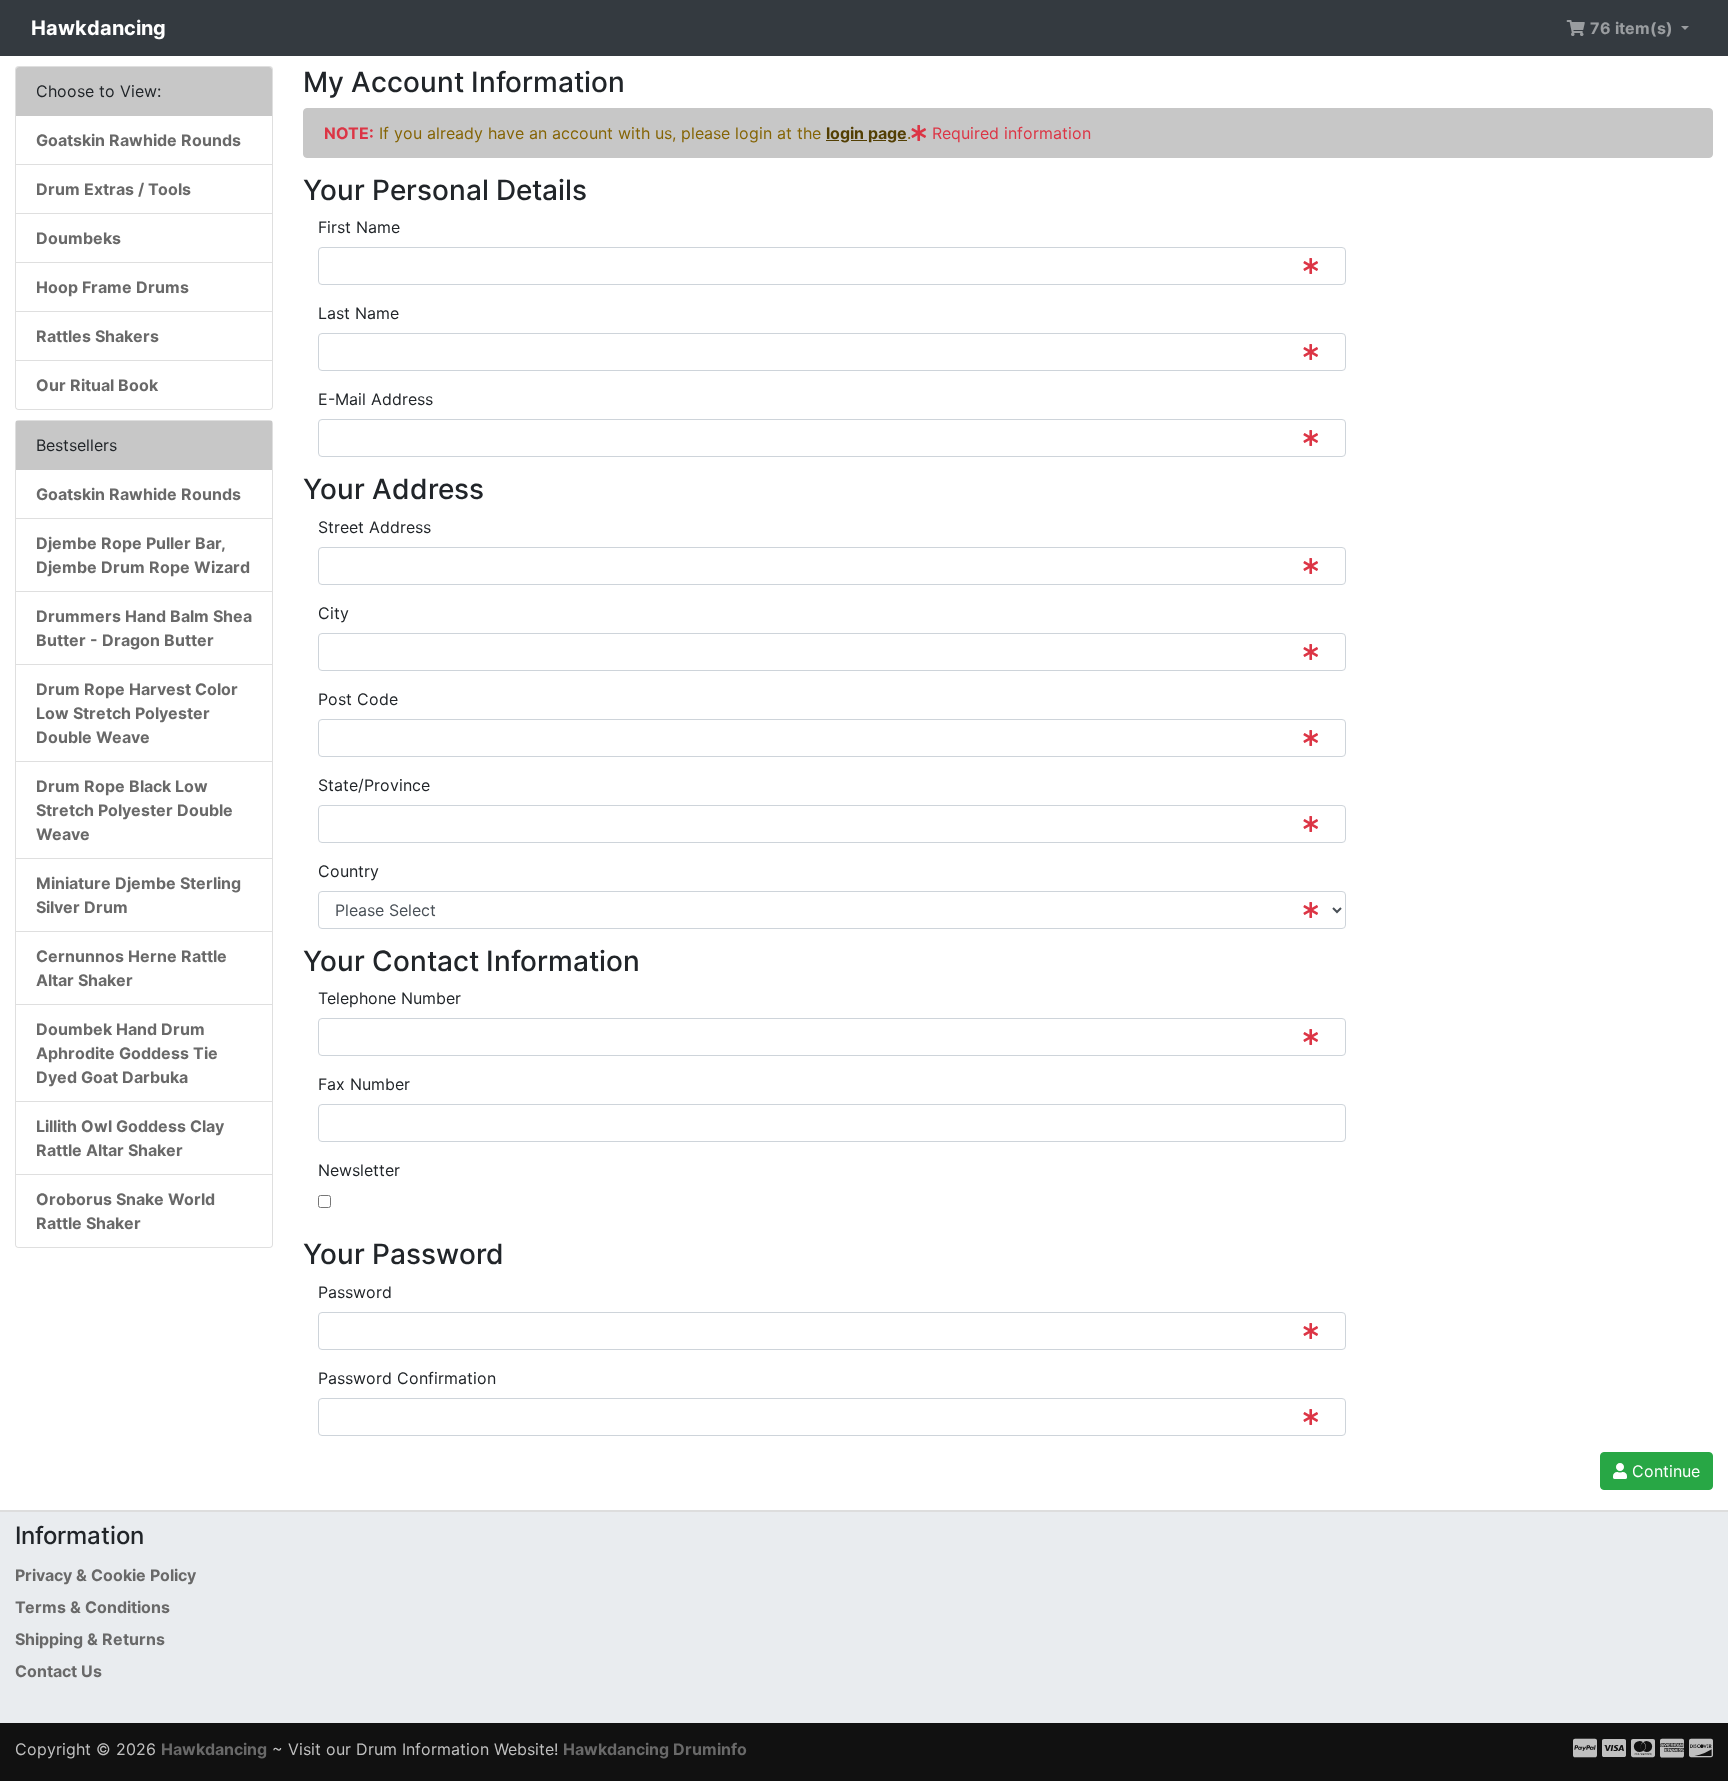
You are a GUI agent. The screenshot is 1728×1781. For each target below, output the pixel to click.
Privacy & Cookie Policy (105, 1575)
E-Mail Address (375, 399)
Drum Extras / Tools (113, 189)
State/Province (374, 785)
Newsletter (359, 1170)
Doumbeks (78, 238)
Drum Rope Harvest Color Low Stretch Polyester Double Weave (137, 713)
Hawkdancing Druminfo (655, 1749)
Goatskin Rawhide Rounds (138, 140)
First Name (359, 227)
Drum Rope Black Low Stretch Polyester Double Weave (134, 810)
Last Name (358, 313)
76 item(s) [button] (1631, 28)
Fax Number (364, 1084)
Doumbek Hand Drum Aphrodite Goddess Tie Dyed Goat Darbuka (127, 1053)
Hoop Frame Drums (112, 287)
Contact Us (58, 1671)
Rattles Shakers (97, 336)
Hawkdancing (98, 28)
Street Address (374, 527)
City (333, 613)
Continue (1663, 1471)
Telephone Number (389, 998)
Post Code (358, 699)
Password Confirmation (407, 1378)
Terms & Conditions (92, 1607)
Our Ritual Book (97, 385)
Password (355, 1292)
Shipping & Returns (90, 1639)
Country (348, 871)
